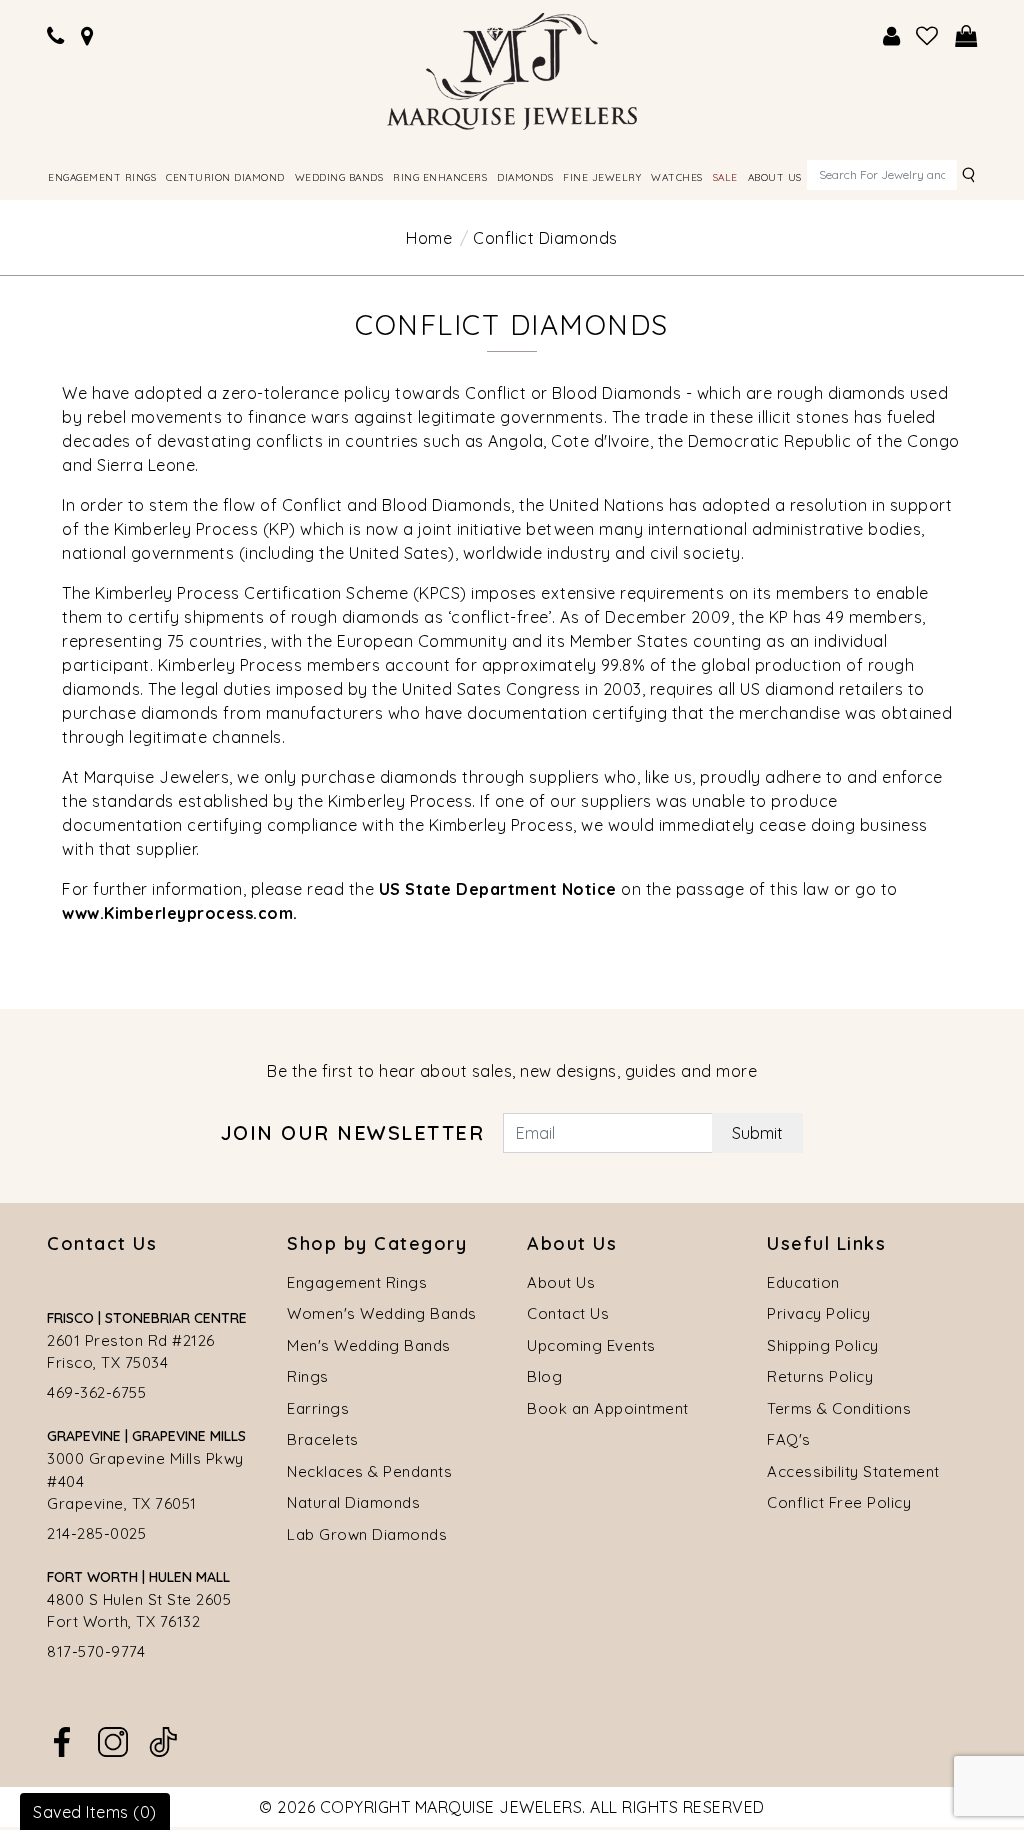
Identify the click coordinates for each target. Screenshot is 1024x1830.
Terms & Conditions (839, 1408)
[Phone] (56, 36)
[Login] (892, 36)
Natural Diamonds (353, 1502)
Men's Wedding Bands (369, 1345)
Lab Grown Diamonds (367, 1534)
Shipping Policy (823, 1345)
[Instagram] (113, 1740)
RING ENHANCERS (440, 177)
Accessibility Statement (853, 1471)
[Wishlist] (927, 36)
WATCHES (677, 177)
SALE (725, 177)
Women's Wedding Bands (382, 1313)
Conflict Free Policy (839, 1502)
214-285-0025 (96, 1533)
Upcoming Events (591, 1345)
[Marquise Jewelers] (512, 69)
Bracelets (323, 1439)
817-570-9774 (96, 1651)
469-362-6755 (96, 1392)
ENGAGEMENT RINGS (102, 177)
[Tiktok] (163, 1740)
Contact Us (568, 1313)
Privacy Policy (818, 1313)
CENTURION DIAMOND (225, 177)
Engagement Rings (357, 1282)
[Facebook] (62, 1740)
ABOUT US (775, 177)
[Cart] (966, 36)
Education (803, 1282)
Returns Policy (820, 1376)
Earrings (318, 1408)
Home (429, 238)
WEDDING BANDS (339, 177)
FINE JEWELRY (602, 177)
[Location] (88, 36)
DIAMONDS (525, 177)
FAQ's (789, 1439)
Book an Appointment (608, 1408)
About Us (561, 1282)
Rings (308, 1376)
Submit (757, 1133)
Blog (544, 1376)
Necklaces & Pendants (369, 1471)
